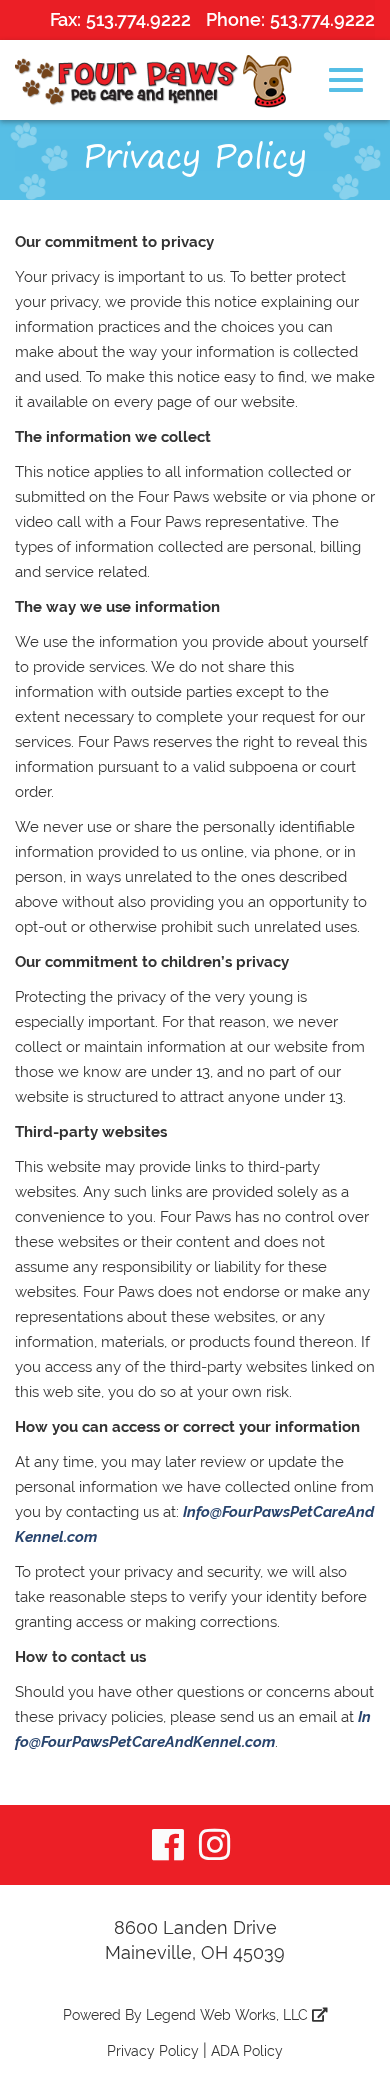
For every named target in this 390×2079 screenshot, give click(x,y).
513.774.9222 (138, 19)
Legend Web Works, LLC (229, 2015)
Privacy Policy (153, 2051)
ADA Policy (247, 2051)
